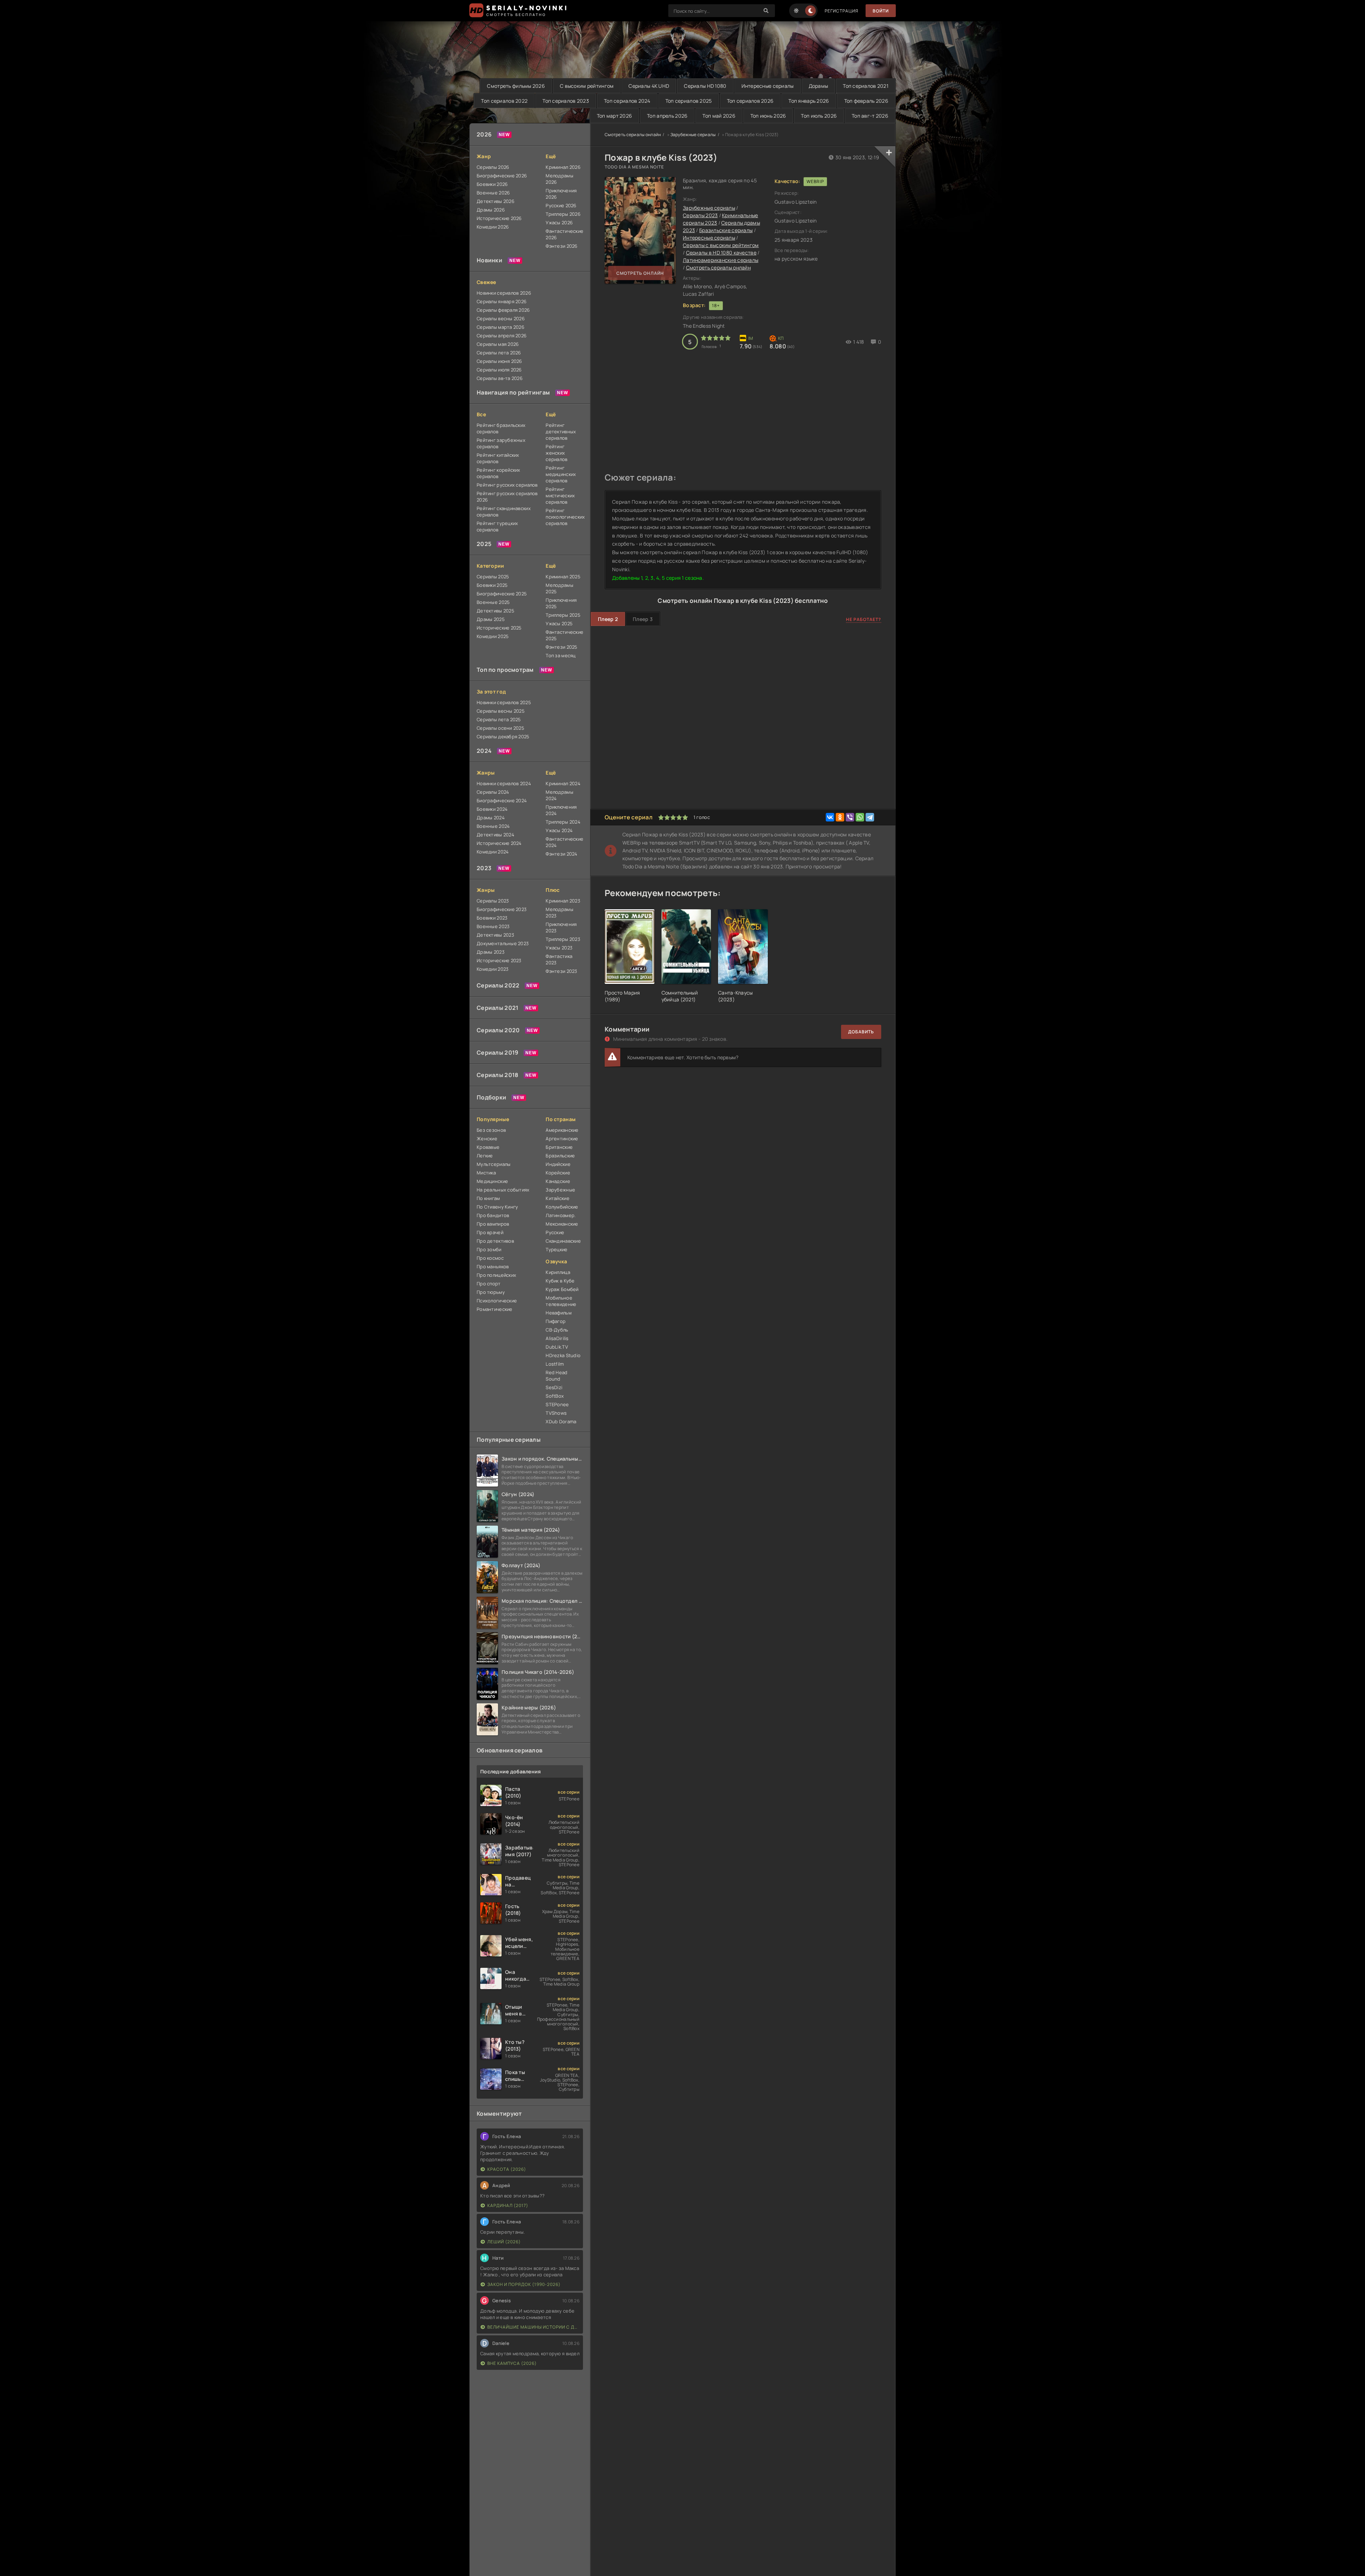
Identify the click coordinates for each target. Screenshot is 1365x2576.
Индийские (558, 1164)
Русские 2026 (561, 205)
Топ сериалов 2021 (866, 86)
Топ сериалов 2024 (627, 101)
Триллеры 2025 (563, 615)
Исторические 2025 (499, 628)
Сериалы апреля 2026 (502, 336)
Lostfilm (555, 1364)
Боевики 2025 (492, 585)
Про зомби (489, 1249)
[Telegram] (870, 817)
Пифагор (556, 1321)
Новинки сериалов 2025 (504, 702)
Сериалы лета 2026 (499, 353)
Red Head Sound (556, 1376)
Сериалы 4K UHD (649, 86)
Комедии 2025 (493, 636)
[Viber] (850, 817)
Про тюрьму (491, 1292)
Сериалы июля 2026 (499, 370)
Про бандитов (493, 1215)
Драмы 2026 (491, 210)
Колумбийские (562, 1207)
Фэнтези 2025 (561, 647)
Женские (487, 1139)
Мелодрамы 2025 (560, 588)
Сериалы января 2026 (502, 301)
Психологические (497, 1301)
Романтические (495, 1309)
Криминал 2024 (563, 783)
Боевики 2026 (492, 184)
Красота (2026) (507, 2169)
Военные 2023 (493, 926)
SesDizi (554, 1387)
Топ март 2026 (615, 116)
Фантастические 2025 (564, 635)
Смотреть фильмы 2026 (516, 86)
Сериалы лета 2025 (499, 719)
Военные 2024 (493, 826)
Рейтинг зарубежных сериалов (501, 443)
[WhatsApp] (860, 817)
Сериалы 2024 (493, 792)
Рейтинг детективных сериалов (561, 432)
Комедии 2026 (493, 227)
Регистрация (842, 11)
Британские (559, 1147)
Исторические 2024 (499, 843)
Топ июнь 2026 (768, 116)
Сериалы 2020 (498, 1030)
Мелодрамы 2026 (560, 179)
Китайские (558, 1198)
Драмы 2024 (491, 818)
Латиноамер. (561, 1215)
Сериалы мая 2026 (498, 344)
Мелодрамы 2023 (560, 912)
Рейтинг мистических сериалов (560, 496)
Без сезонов (491, 1130)
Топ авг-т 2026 (870, 116)
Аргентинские (562, 1139)
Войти (881, 11)
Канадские (558, 1181)
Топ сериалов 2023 (566, 101)
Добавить (861, 1032)
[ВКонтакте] (830, 817)
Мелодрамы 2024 (560, 795)
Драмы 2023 (491, 952)
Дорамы (818, 86)
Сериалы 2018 (497, 1075)
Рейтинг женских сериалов (556, 453)
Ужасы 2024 (559, 830)
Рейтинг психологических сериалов (564, 517)
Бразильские (560, 1156)
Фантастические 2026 (564, 234)
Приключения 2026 (561, 194)
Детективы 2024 (496, 835)
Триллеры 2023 (563, 939)
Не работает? (864, 619)
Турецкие (556, 1249)
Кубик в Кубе (560, 1281)
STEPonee (557, 1404)
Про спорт (489, 1284)
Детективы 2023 (495, 935)
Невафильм (559, 1313)
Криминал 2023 (563, 901)
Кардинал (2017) (508, 2205)
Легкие (485, 1156)
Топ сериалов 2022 (504, 101)
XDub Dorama (561, 1421)
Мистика (486, 1173)
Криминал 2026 (563, 167)
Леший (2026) (504, 2242)
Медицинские (492, 1181)
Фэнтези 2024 (561, 854)
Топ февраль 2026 (866, 101)
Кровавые (488, 1147)
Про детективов (495, 1241)
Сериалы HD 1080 (705, 86)
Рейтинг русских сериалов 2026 (507, 497)
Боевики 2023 (492, 918)
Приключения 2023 (561, 927)
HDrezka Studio (563, 1355)
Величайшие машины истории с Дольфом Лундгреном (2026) (533, 2327)
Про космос (490, 1258)
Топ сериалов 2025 (689, 101)
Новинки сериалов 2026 (504, 293)
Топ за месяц (561, 655)
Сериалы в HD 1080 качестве (721, 253)
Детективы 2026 (496, 201)
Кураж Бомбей (562, 1289)
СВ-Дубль (557, 1330)
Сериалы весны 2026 (501, 318)
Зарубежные (560, 1190)
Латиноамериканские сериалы (721, 260)
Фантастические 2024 (564, 842)
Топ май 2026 (719, 116)
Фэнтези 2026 (561, 246)
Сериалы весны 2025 (501, 711)
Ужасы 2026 (559, 223)
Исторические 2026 (499, 218)
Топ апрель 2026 (667, 116)
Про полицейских (496, 1275)
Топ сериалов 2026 (750, 101)
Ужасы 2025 (559, 623)
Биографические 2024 (502, 800)
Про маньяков (493, 1266)
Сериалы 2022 (498, 985)
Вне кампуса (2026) (512, 2363)
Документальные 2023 (503, 943)
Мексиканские (562, 1224)
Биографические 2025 (502, 594)
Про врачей (490, 1232)
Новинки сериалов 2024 (504, 783)
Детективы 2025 (496, 611)
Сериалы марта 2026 (500, 327)
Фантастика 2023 (559, 959)
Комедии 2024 (493, 852)
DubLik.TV (557, 1347)
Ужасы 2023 (559, 948)
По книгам (488, 1198)
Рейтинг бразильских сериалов (501, 428)
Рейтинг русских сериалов (507, 485)
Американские (562, 1130)
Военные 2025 (493, 602)
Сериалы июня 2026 (499, 361)
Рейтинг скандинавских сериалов (504, 512)
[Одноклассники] (840, 817)
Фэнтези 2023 (561, 971)
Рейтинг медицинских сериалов (561, 474)
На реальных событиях (503, 1190)
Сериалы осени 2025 (500, 728)
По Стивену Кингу (497, 1207)
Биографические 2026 (502, 176)
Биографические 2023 (502, 909)
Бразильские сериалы (726, 230)
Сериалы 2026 (493, 167)
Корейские (558, 1173)
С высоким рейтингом (587, 86)
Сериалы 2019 (497, 1053)
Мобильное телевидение (561, 1301)
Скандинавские (563, 1241)
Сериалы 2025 (493, 577)
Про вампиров (493, 1224)
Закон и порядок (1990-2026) (524, 2284)
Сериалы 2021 (497, 1008)
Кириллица (558, 1272)
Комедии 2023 (493, 969)
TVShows (556, 1413)
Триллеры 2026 (563, 214)
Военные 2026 (493, 193)
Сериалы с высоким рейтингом (721, 245)
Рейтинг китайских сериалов (498, 458)
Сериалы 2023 (493, 901)
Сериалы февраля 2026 (503, 310)
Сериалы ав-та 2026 (500, 378)
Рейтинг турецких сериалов (497, 526)
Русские (555, 1232)
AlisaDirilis (557, 1338)
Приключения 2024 (561, 810)
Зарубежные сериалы (693, 135)
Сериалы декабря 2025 (503, 737)
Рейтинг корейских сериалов (499, 473)
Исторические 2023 (499, 960)
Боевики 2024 (492, 809)
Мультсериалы (494, 1164)
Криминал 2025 (563, 577)
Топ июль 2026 (819, 116)
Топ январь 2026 (809, 101)
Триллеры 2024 (563, 822)
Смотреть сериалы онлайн (633, 135)
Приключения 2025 (561, 603)
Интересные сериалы (768, 86)
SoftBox (555, 1396)
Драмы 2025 (491, 619)
